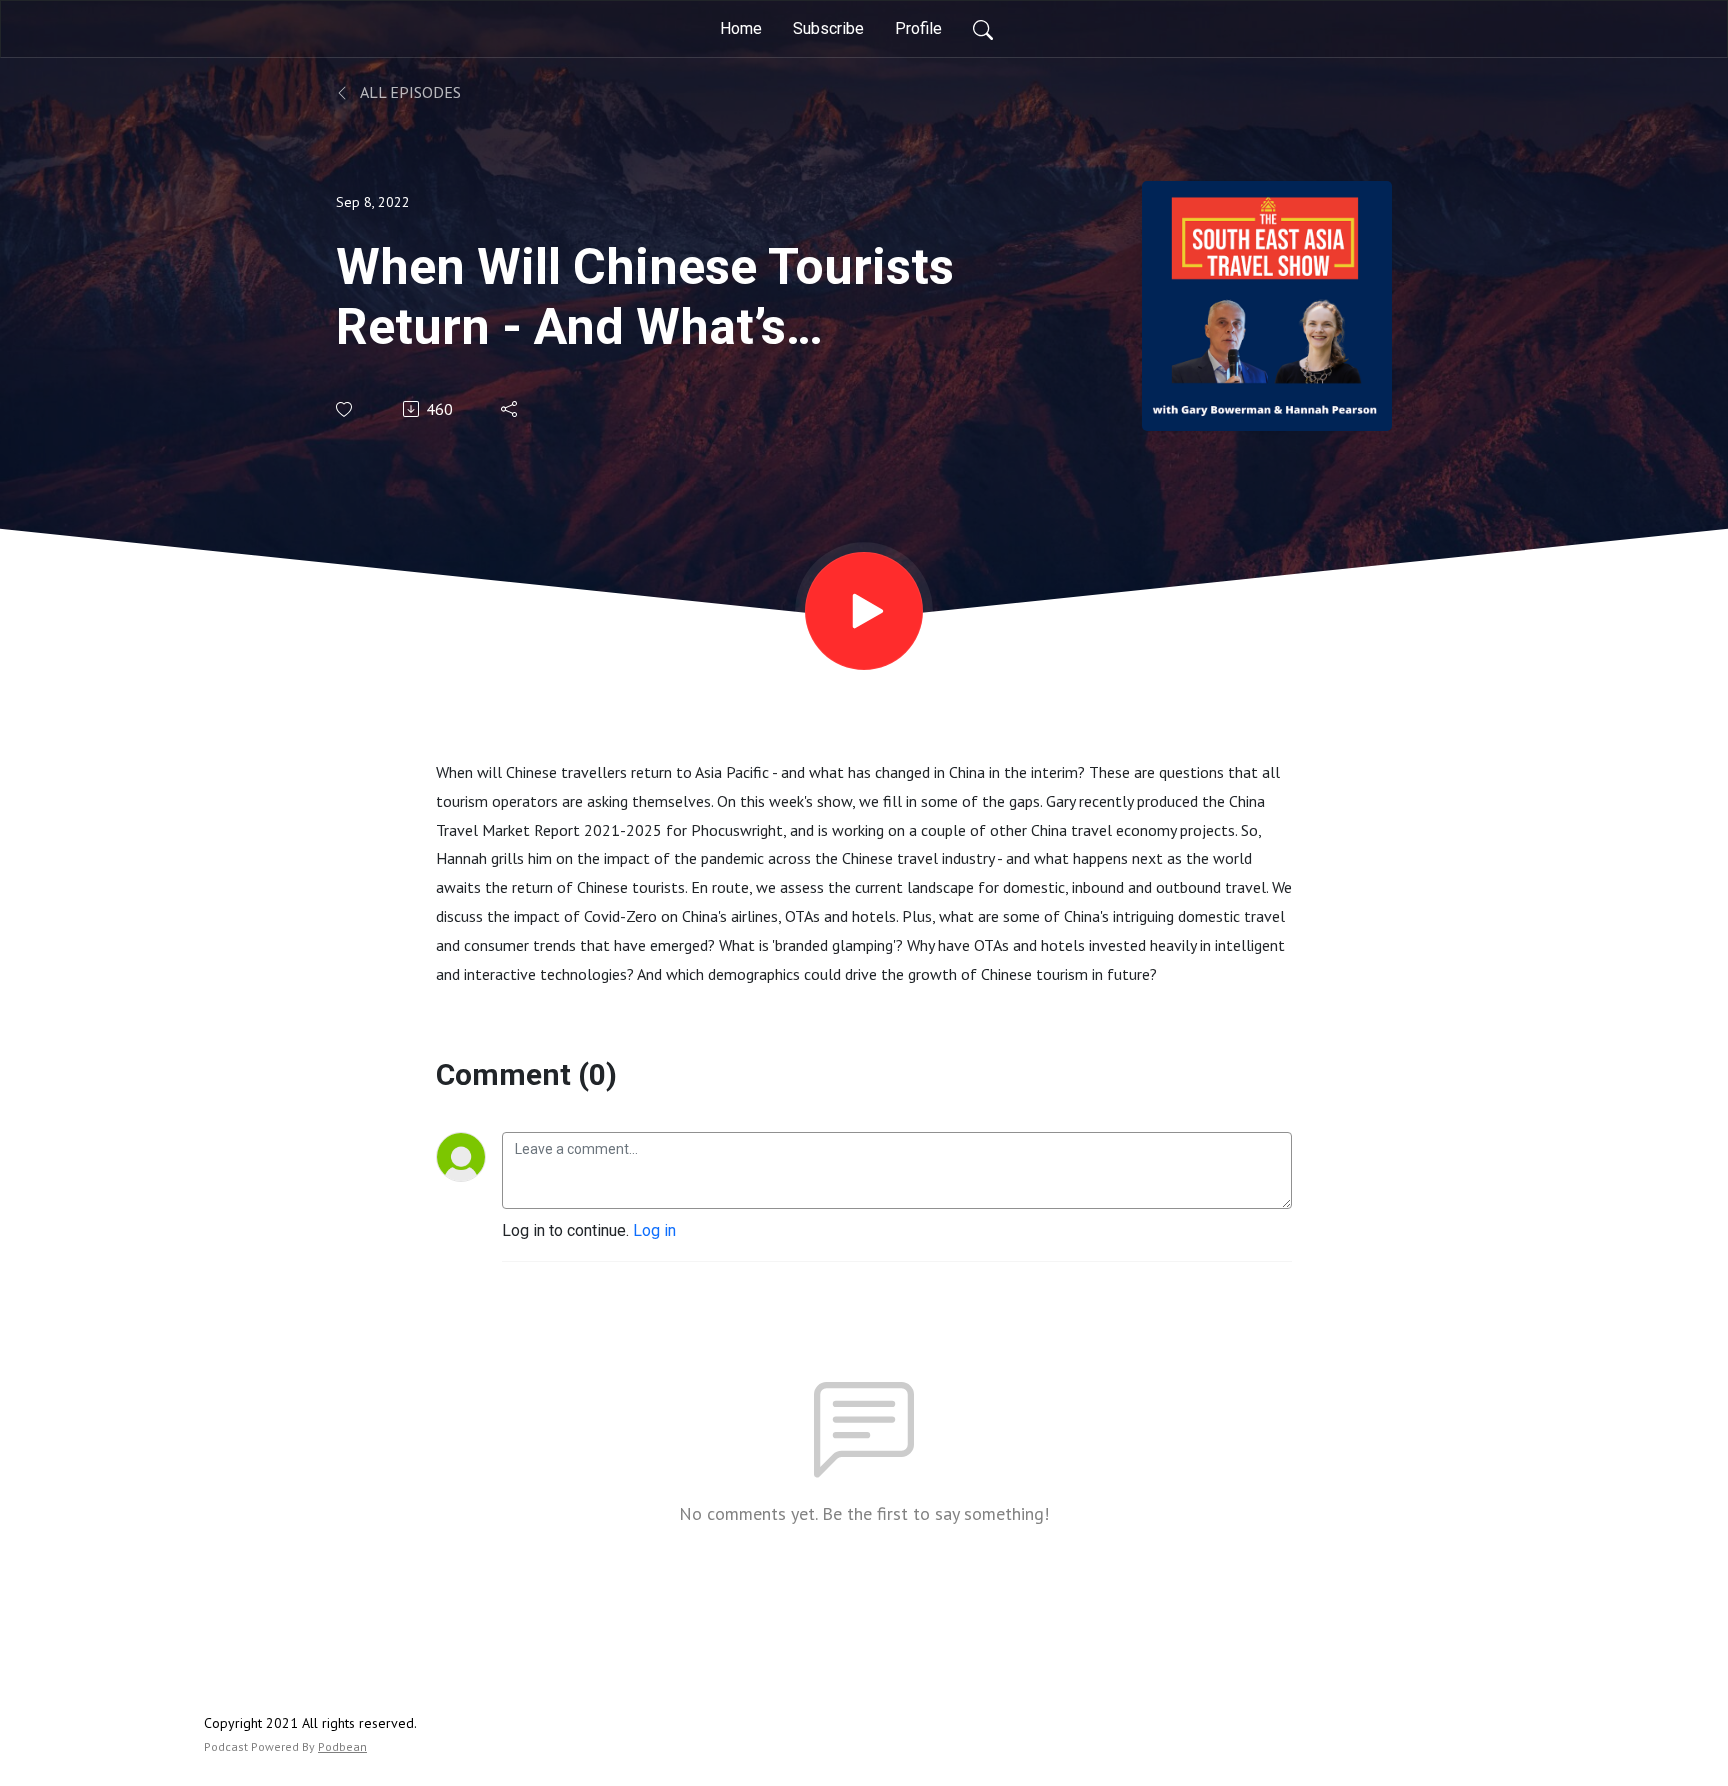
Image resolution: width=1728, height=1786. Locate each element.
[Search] (983, 29)
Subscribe (828, 28)
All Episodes (409, 92)
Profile (918, 28)
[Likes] (345, 409)
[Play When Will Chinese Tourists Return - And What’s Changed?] (864, 611)
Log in (654, 1230)
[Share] (510, 409)
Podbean (342, 1746)
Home (741, 28)
